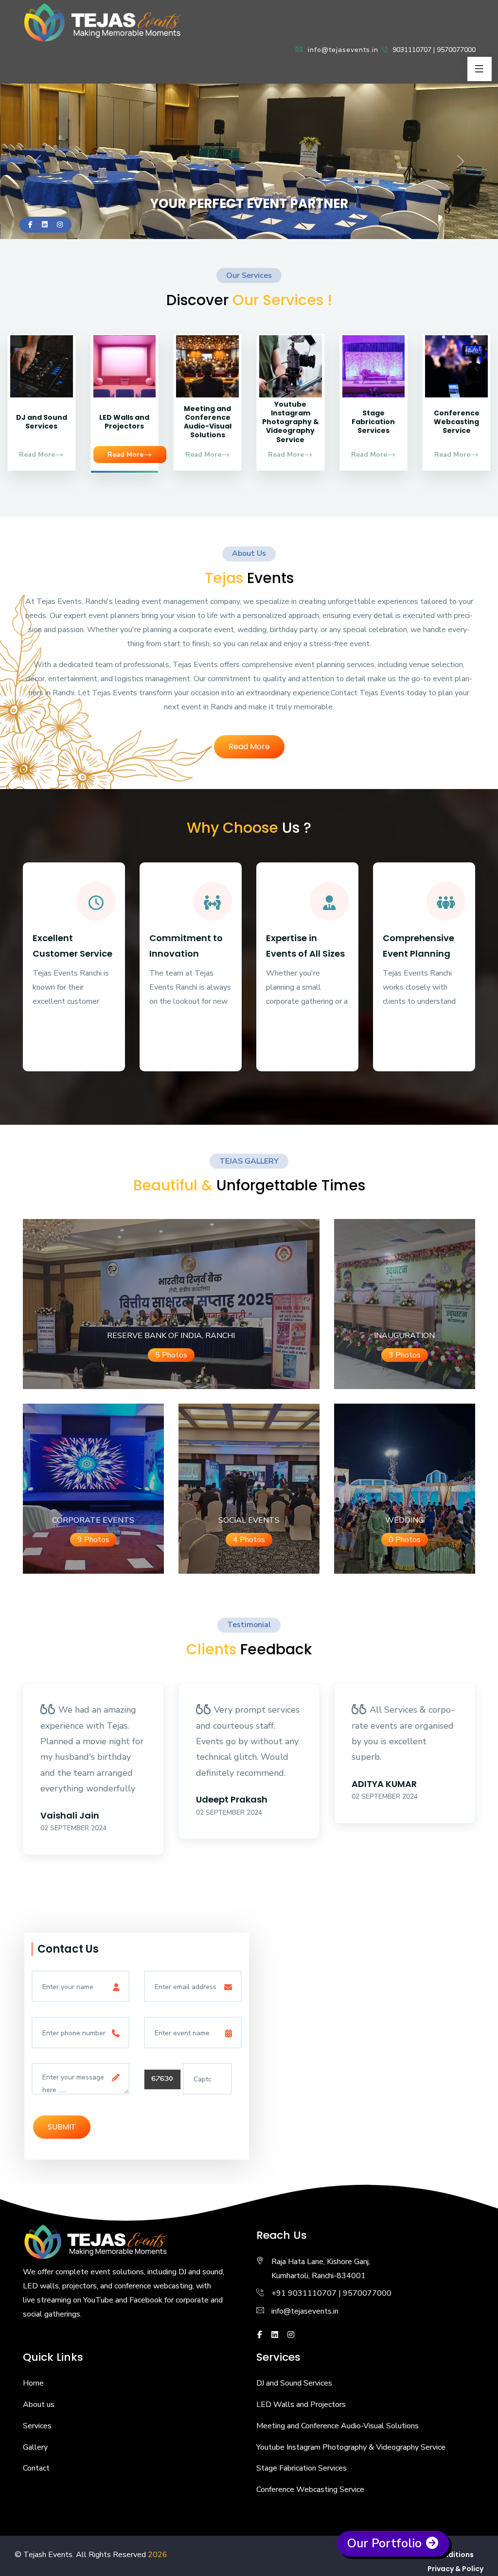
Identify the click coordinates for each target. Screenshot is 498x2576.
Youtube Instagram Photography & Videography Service (291, 422)
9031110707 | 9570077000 (433, 50)
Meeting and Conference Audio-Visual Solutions (208, 422)
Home (33, 2383)
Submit (62, 2127)
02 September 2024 (73, 1828)
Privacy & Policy (455, 2569)
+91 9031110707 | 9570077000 (331, 2293)
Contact (36, 2468)
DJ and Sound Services (42, 422)
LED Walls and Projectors (124, 422)
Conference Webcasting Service (457, 422)
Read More (37, 455)
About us (39, 2404)
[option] (93, 1781)
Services (37, 2426)
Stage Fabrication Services (373, 422)
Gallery (35, 2447)
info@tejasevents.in (342, 50)
